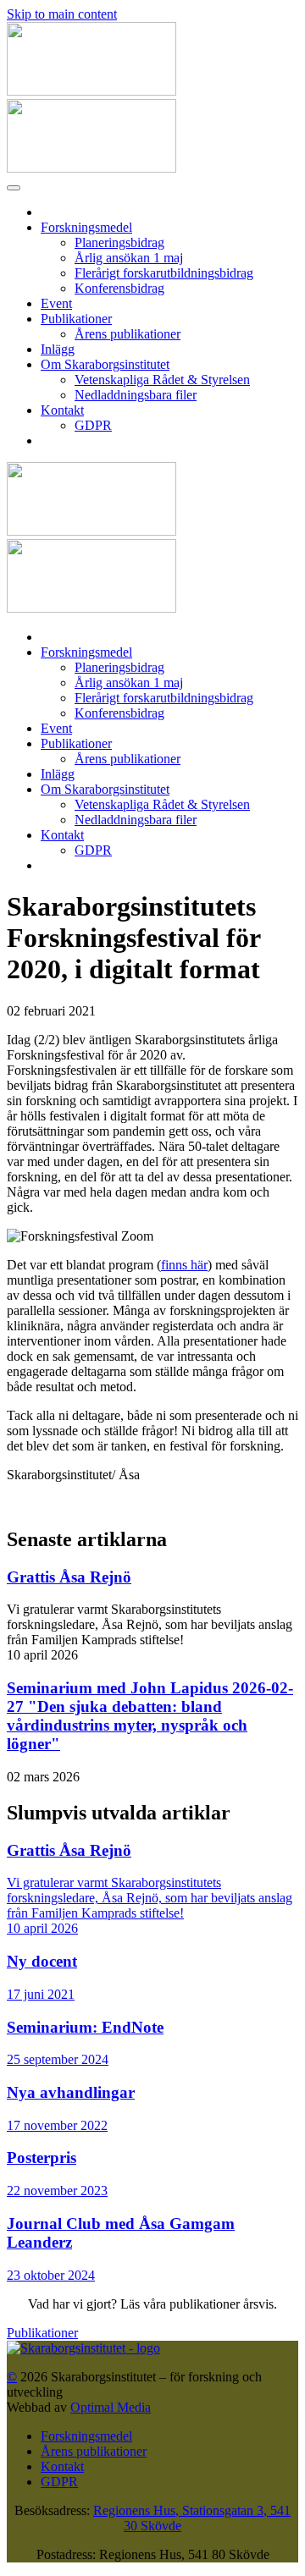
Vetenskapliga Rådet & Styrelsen (162, 380)
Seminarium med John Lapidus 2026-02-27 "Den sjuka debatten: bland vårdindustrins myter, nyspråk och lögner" (150, 1716)
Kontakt (62, 410)
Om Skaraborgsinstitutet (105, 364)
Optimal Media (111, 2407)
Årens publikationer (128, 334)
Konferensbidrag (119, 288)
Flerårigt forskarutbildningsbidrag (164, 273)
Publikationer (76, 319)
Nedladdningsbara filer (136, 395)
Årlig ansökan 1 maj (129, 258)
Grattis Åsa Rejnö (69, 1577)
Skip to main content (62, 14)
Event (56, 303)
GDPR (93, 425)
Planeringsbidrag (119, 242)
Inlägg (58, 349)
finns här (184, 1265)
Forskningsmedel (86, 227)
